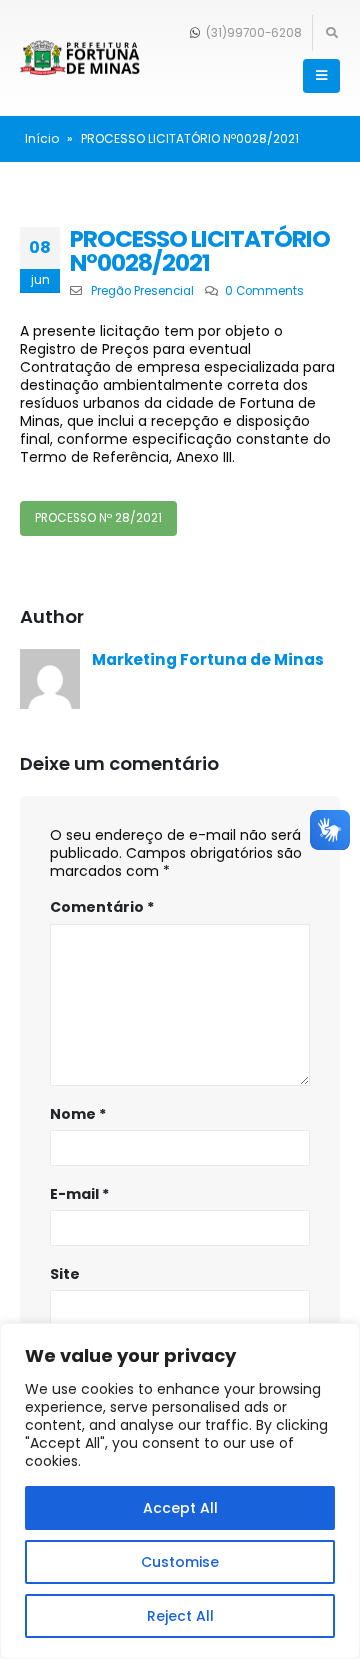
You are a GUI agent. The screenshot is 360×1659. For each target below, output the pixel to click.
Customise (180, 1562)
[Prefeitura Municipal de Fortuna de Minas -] (80, 58)
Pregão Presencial (142, 291)
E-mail (79, 1194)
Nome (78, 1114)
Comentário (102, 907)
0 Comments (264, 291)
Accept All (180, 1508)
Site (65, 1274)
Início (42, 138)
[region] (180, 1491)
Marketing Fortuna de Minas (208, 659)
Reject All (180, 1616)
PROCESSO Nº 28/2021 (98, 518)
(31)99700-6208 (252, 33)
